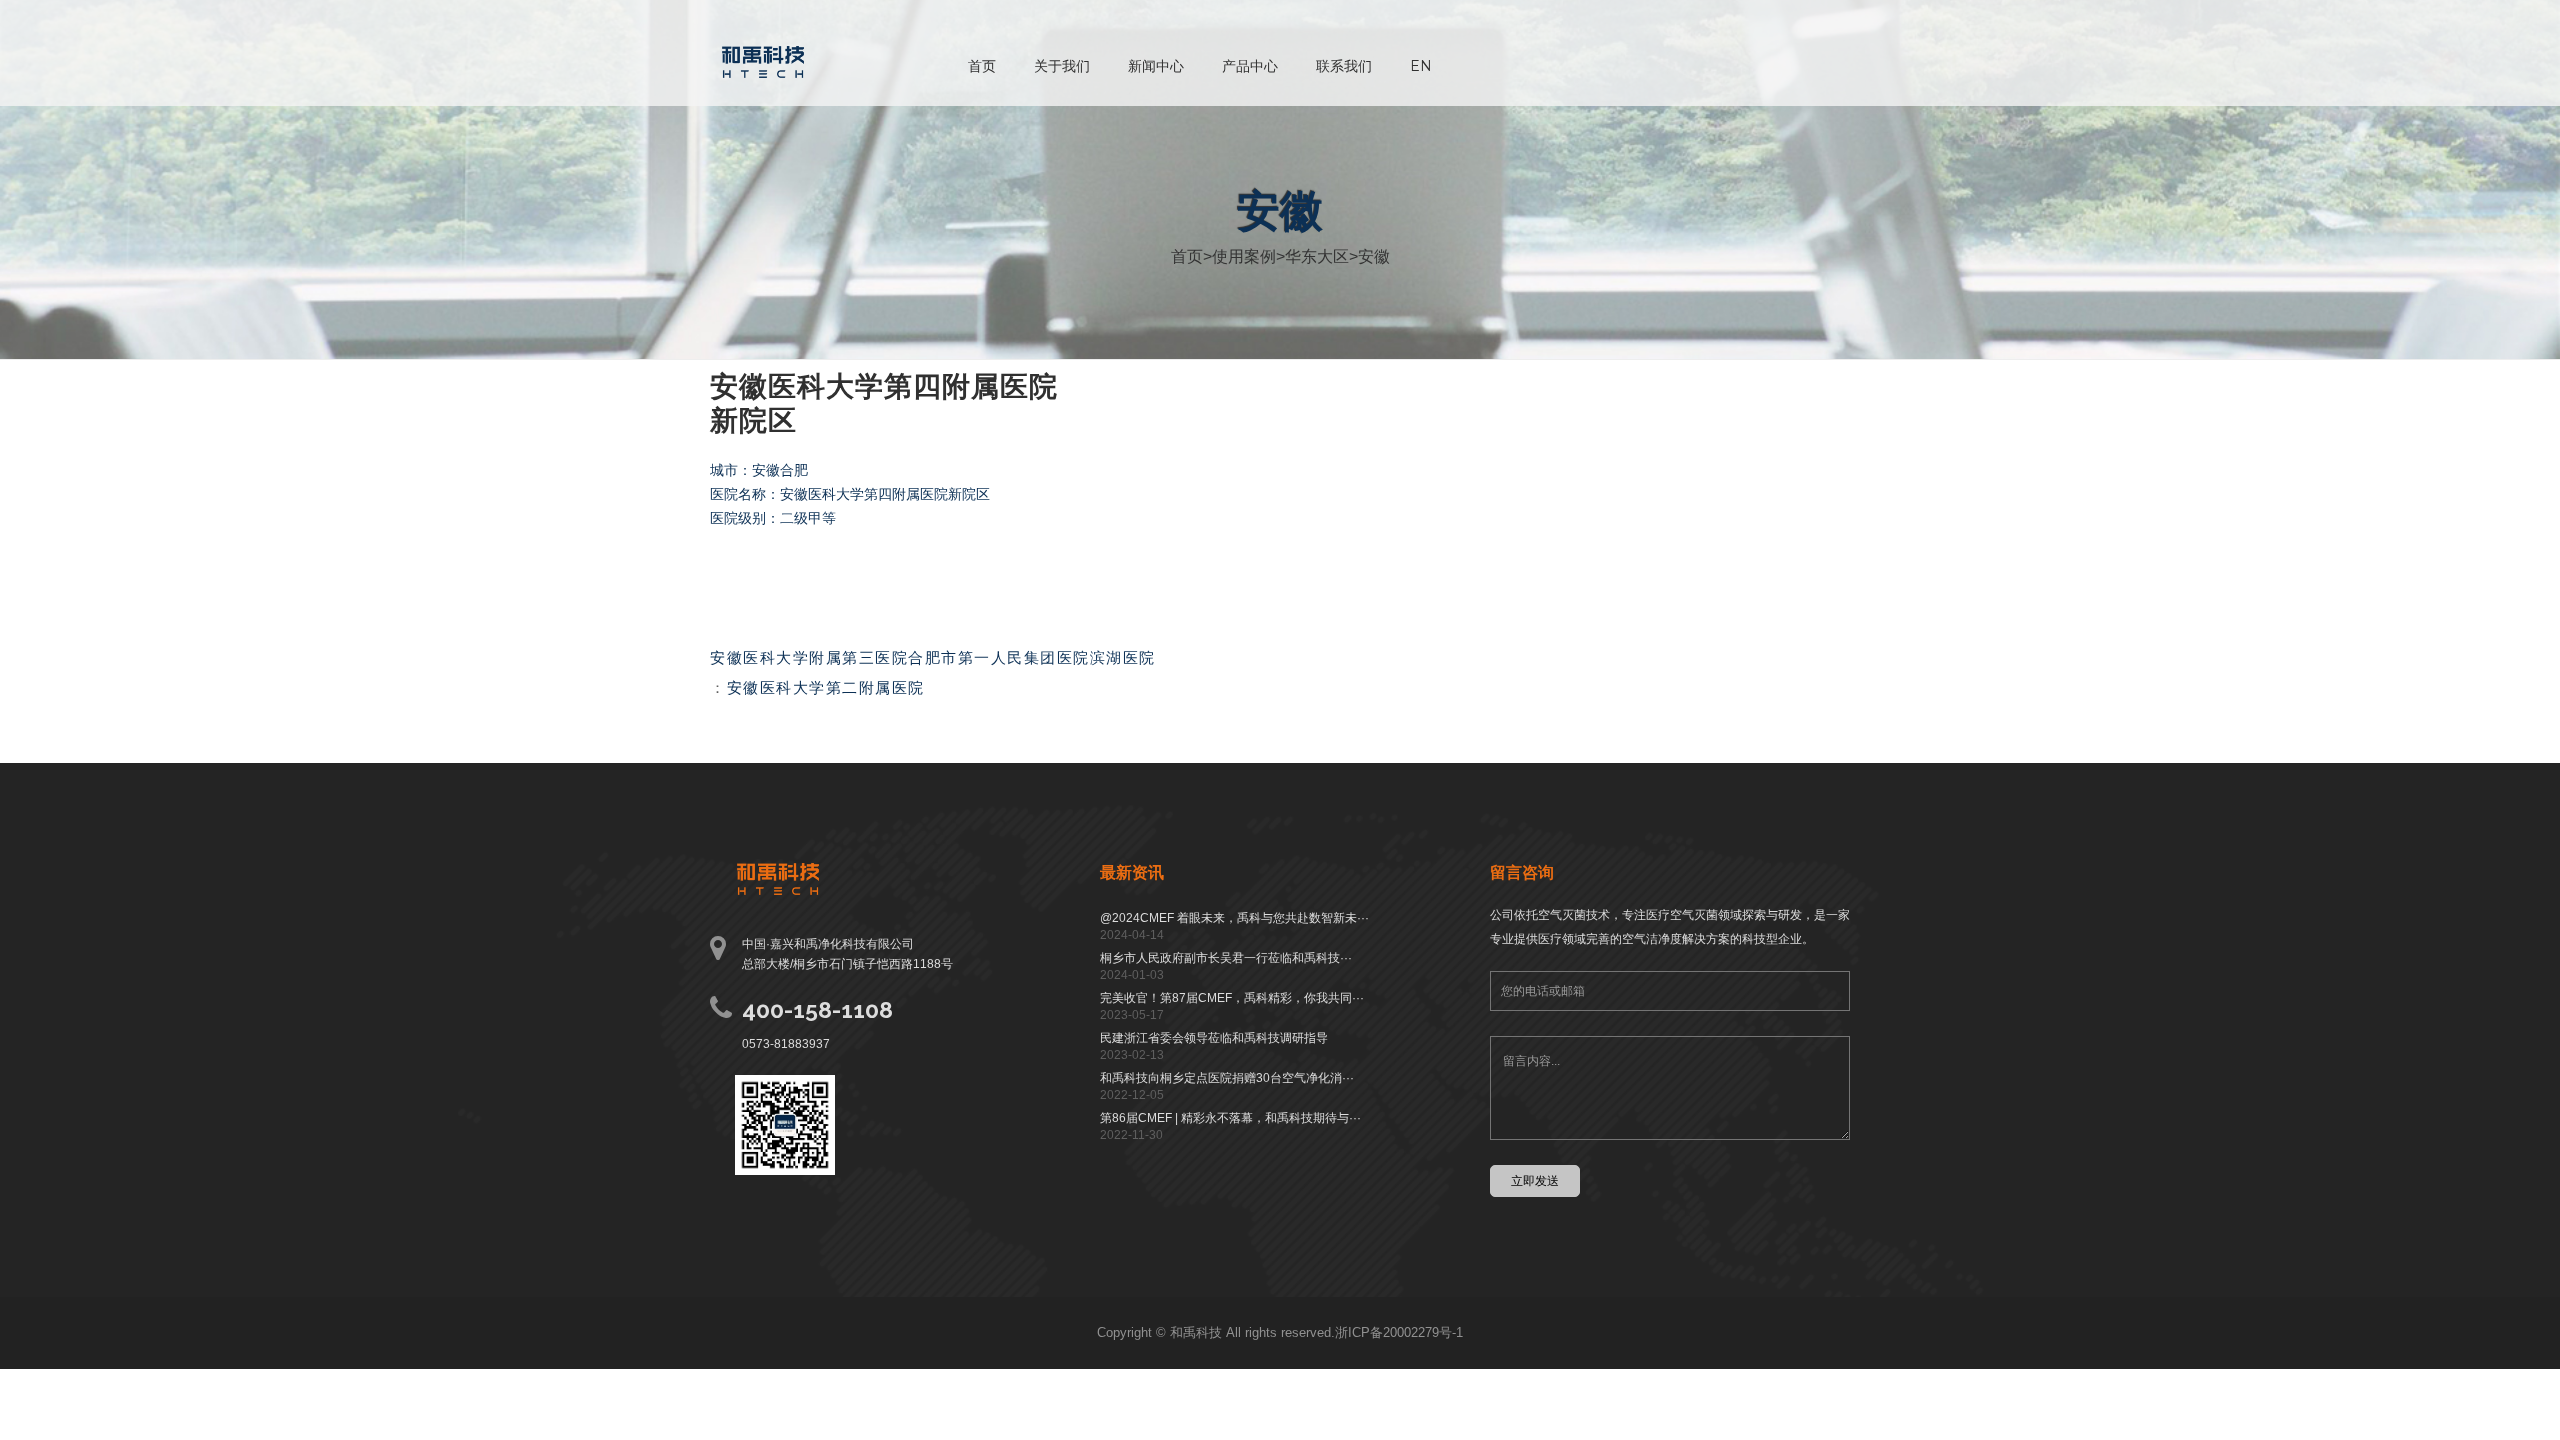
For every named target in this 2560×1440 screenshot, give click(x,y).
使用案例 (1244, 256)
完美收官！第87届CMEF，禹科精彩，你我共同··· (1232, 998)
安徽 (1374, 256)
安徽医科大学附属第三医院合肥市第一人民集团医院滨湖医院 (933, 657)
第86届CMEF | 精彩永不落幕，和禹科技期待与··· (1230, 1118)
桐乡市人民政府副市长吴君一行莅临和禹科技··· (1226, 958)
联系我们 (1344, 66)
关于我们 (1062, 66)
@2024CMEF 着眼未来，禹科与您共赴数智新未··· (1234, 918)
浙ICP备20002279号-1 (1399, 1332)
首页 (982, 66)
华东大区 (1317, 256)
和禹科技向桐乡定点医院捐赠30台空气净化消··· (1227, 1078)
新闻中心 (1156, 66)
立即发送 (1535, 1180)
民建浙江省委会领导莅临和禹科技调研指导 (1214, 1038)
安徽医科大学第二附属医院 (826, 687)
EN (1421, 66)
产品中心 (1250, 66)
